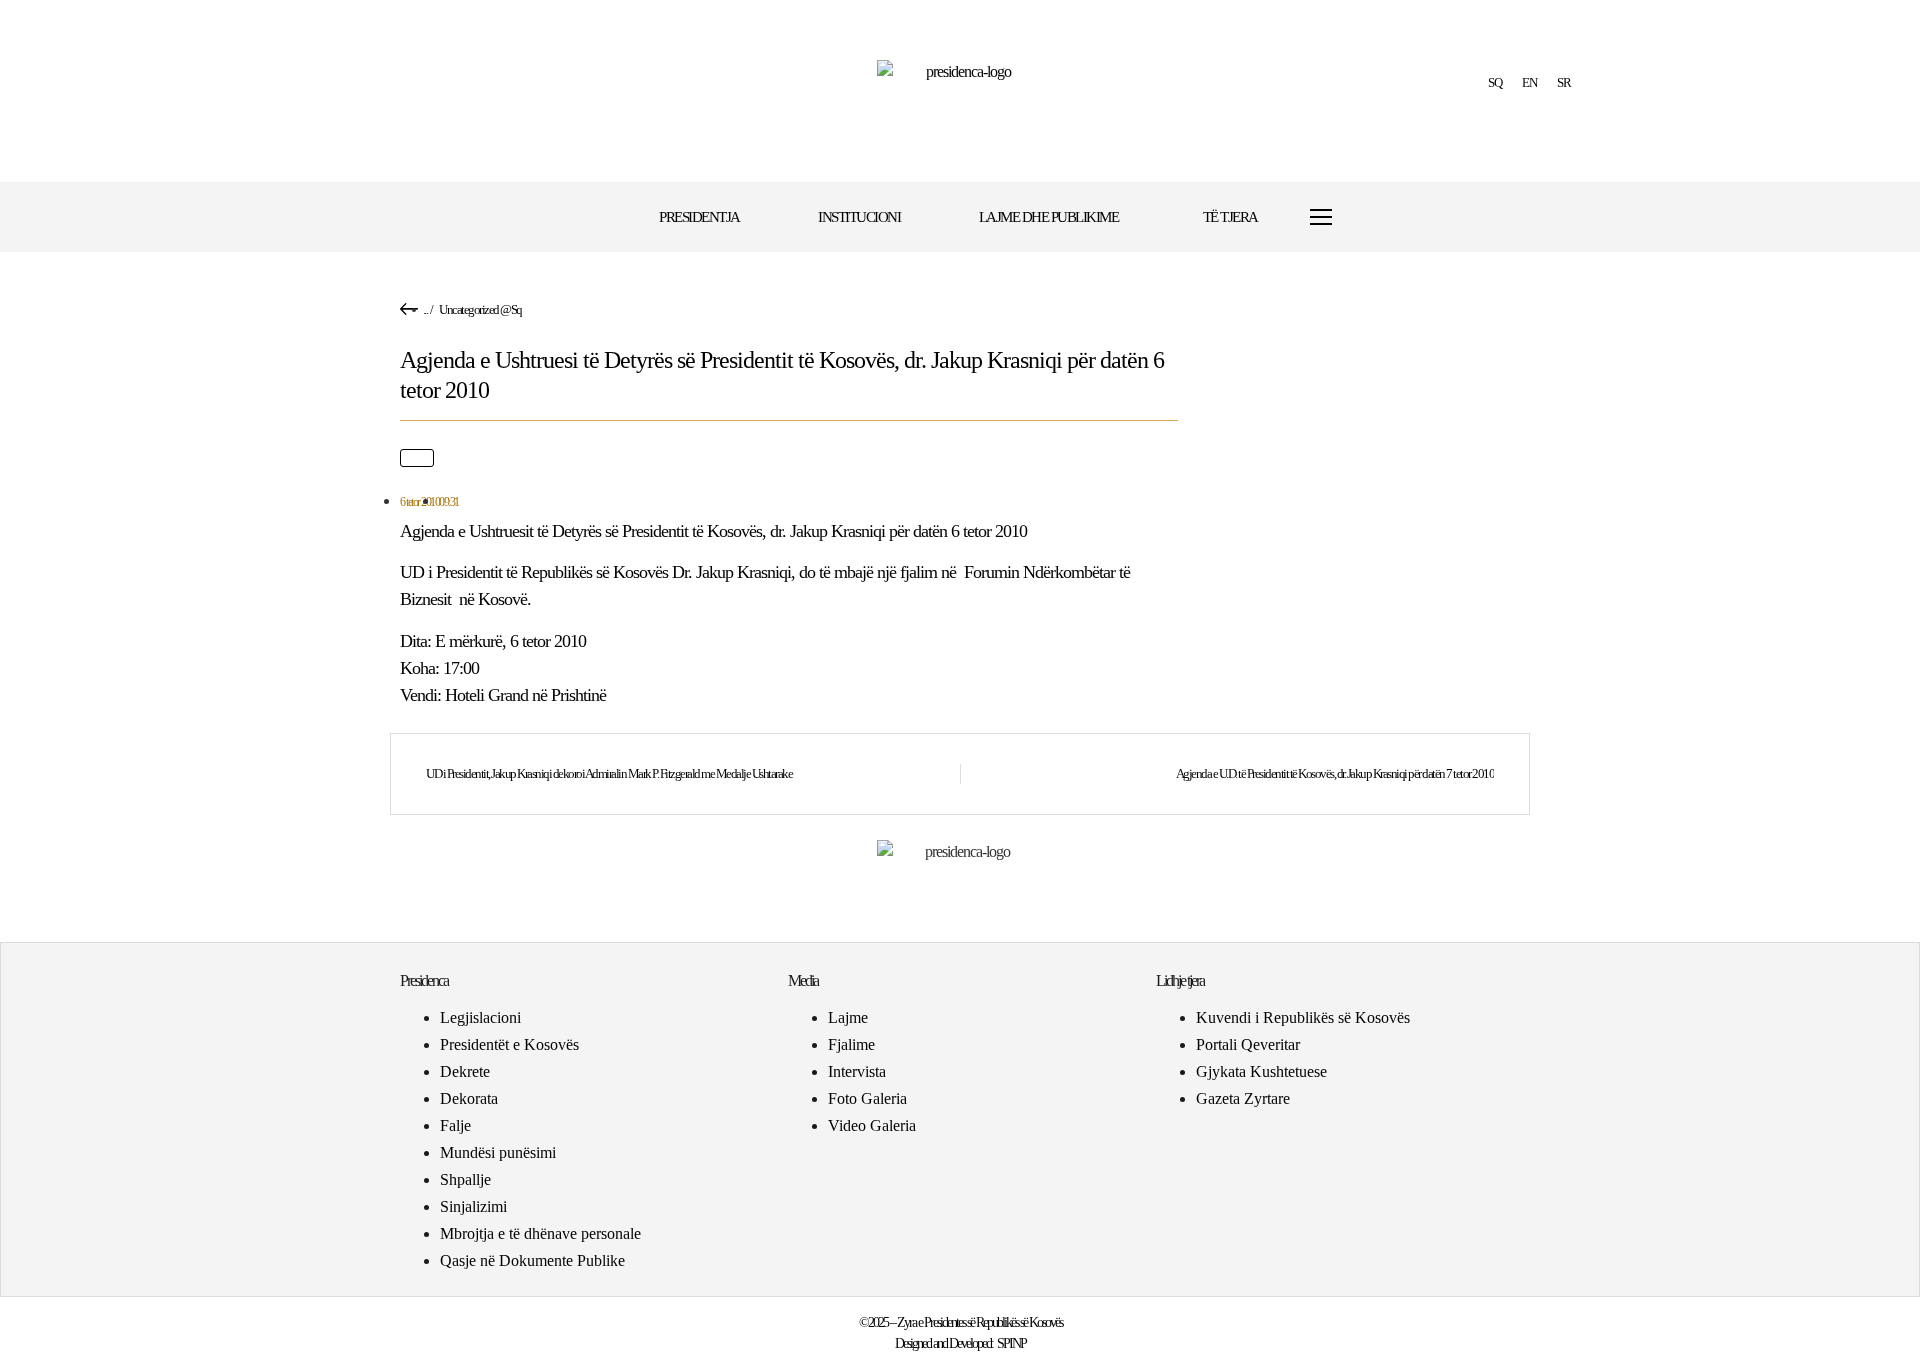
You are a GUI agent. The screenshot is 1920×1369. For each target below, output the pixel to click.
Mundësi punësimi (498, 1152)
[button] (1382, 217)
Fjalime (851, 1044)
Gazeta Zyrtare (1243, 1098)
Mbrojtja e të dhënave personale (540, 1233)
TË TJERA (1230, 217)
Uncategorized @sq (480, 309)
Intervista (857, 1071)
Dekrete (465, 1071)
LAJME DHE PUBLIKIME (1049, 217)
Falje (455, 1125)
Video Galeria (872, 1125)
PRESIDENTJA (699, 217)
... (425, 309)
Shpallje (465, 1179)
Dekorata (469, 1098)
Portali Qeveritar (1248, 1044)
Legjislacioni (480, 1017)
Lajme (848, 1017)
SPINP (1011, 1343)
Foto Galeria (867, 1098)
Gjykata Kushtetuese (1261, 1071)
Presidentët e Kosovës (509, 1044)
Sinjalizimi (473, 1206)
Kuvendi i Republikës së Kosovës (1303, 1017)
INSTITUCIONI (859, 217)
